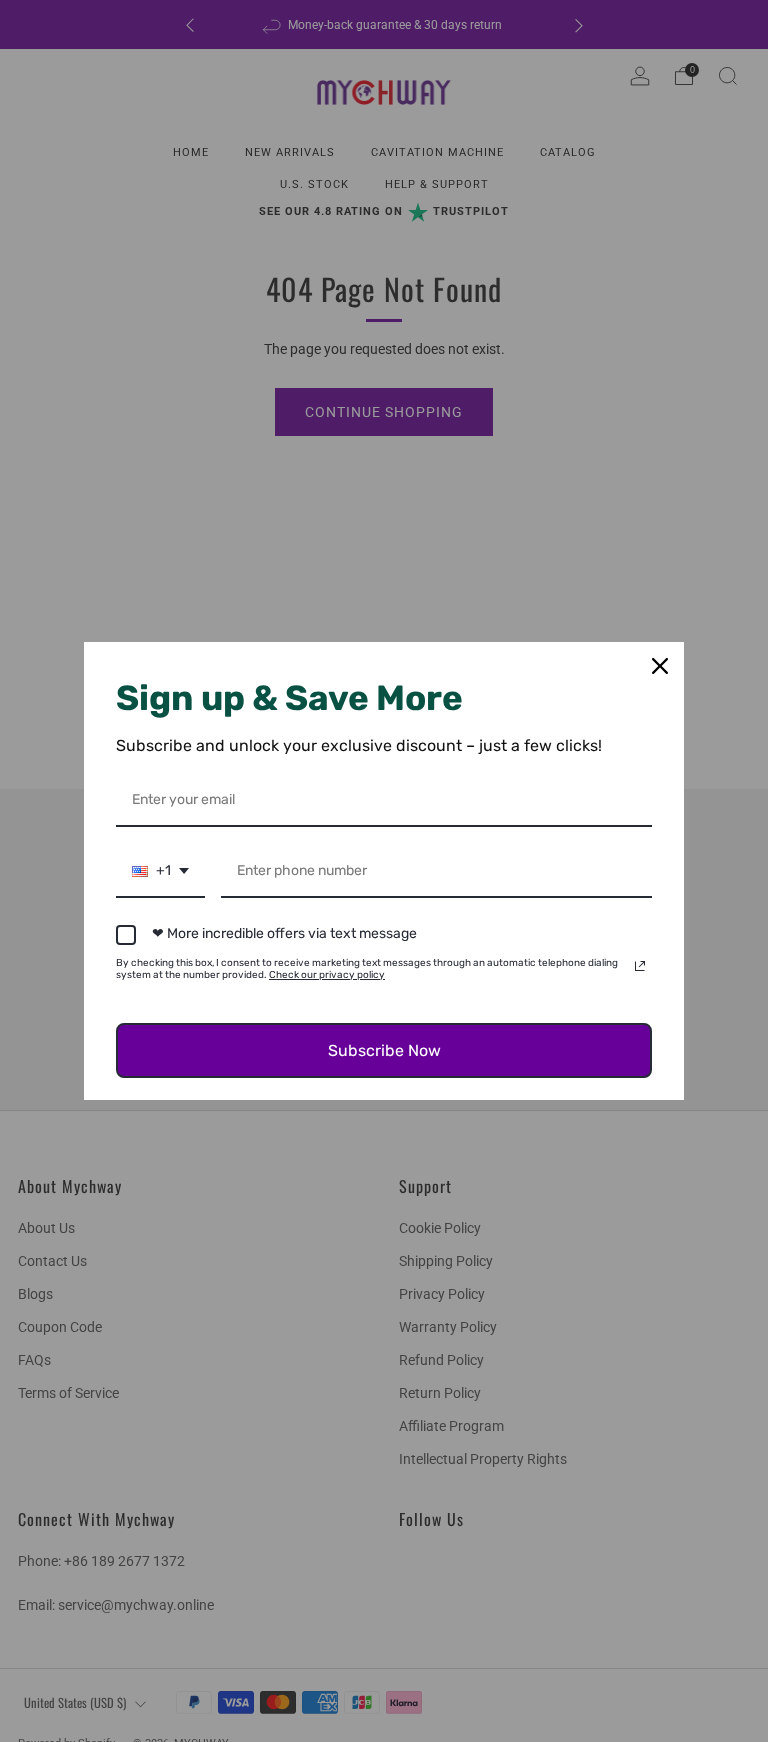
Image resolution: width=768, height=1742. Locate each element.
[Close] (660, 666)
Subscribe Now (384, 1050)
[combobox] (160, 872)
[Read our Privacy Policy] (640, 966)
